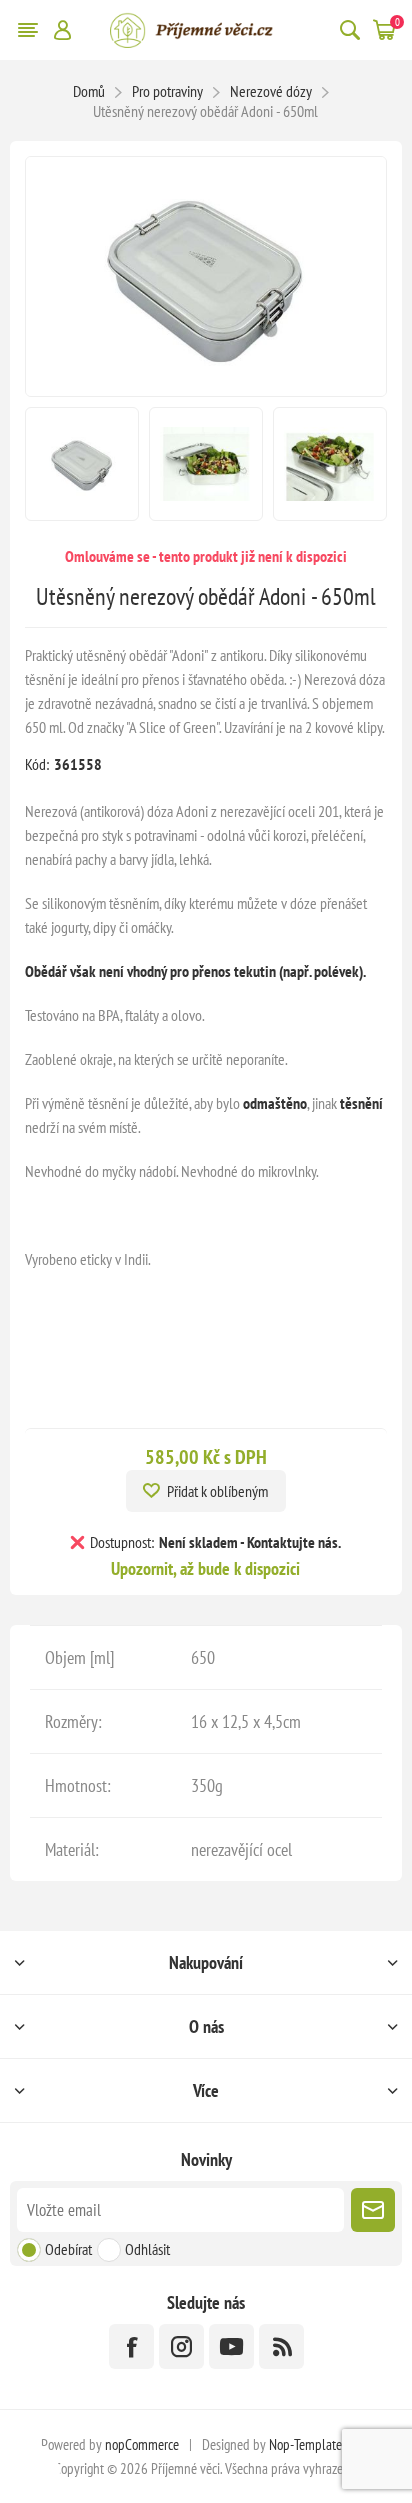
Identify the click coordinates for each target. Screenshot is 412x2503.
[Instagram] (181, 2346)
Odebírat (68, 2249)
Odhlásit (147, 2249)
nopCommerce (142, 2444)
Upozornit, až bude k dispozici (205, 1568)
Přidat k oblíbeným (217, 1491)
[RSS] (281, 2346)
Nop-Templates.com (320, 2444)
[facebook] (131, 2346)
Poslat (373, 2210)
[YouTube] (231, 2346)
